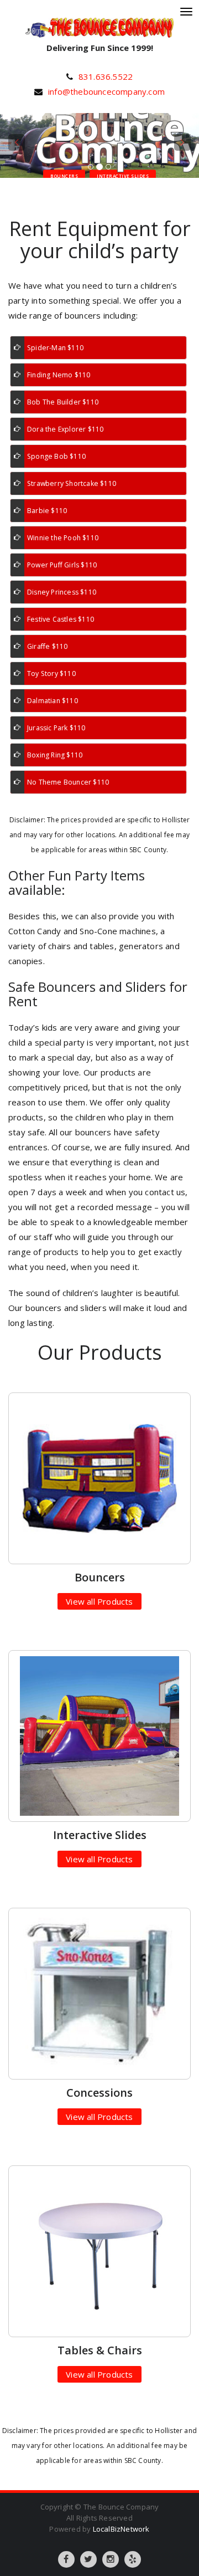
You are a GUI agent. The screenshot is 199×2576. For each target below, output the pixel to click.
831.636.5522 (106, 76)
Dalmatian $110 (53, 701)
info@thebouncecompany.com (106, 91)
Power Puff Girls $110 (62, 565)
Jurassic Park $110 (56, 728)
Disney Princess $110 (62, 592)
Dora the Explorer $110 (65, 429)
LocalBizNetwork (121, 2529)
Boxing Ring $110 (55, 755)
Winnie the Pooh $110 (63, 538)
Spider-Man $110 (55, 348)
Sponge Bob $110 (56, 456)
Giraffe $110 (47, 646)
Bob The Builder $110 (63, 402)
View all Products (99, 1601)
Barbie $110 (47, 511)
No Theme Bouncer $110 (68, 782)
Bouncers (64, 176)
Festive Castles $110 (61, 619)
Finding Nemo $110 (59, 375)
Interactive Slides (123, 176)
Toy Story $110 (51, 674)
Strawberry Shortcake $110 (72, 483)
